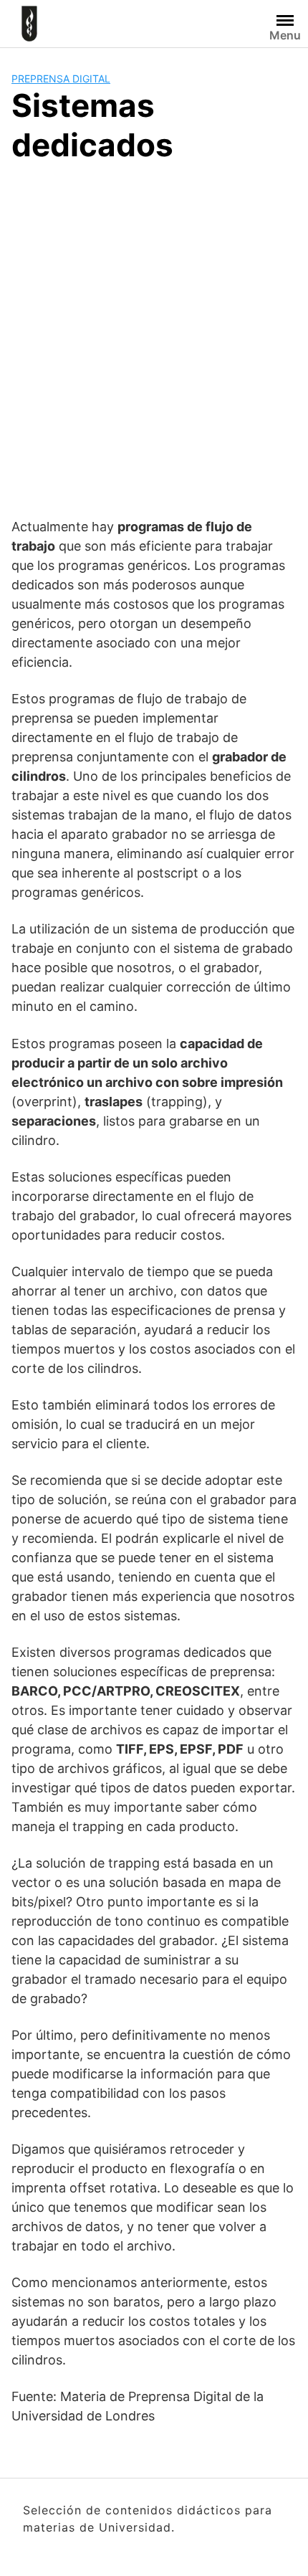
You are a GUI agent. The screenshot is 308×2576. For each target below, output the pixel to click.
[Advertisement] (154, 338)
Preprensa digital (61, 79)
